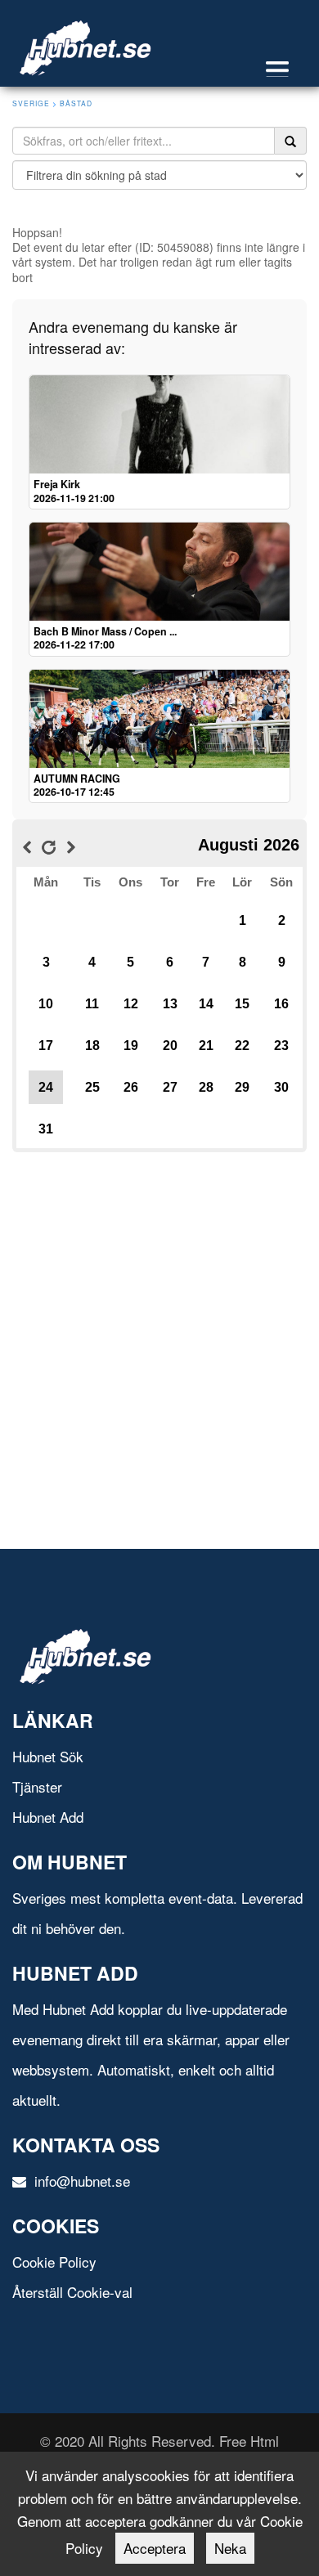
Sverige (31, 103)
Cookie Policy (54, 2262)
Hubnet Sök (48, 1756)
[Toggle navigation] (285, 69)
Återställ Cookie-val (72, 2292)
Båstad (76, 103)
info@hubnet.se (80, 2181)
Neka (230, 2548)
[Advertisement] (159, 1316)
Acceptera (155, 2548)
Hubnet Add (48, 1817)
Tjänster (37, 1786)
